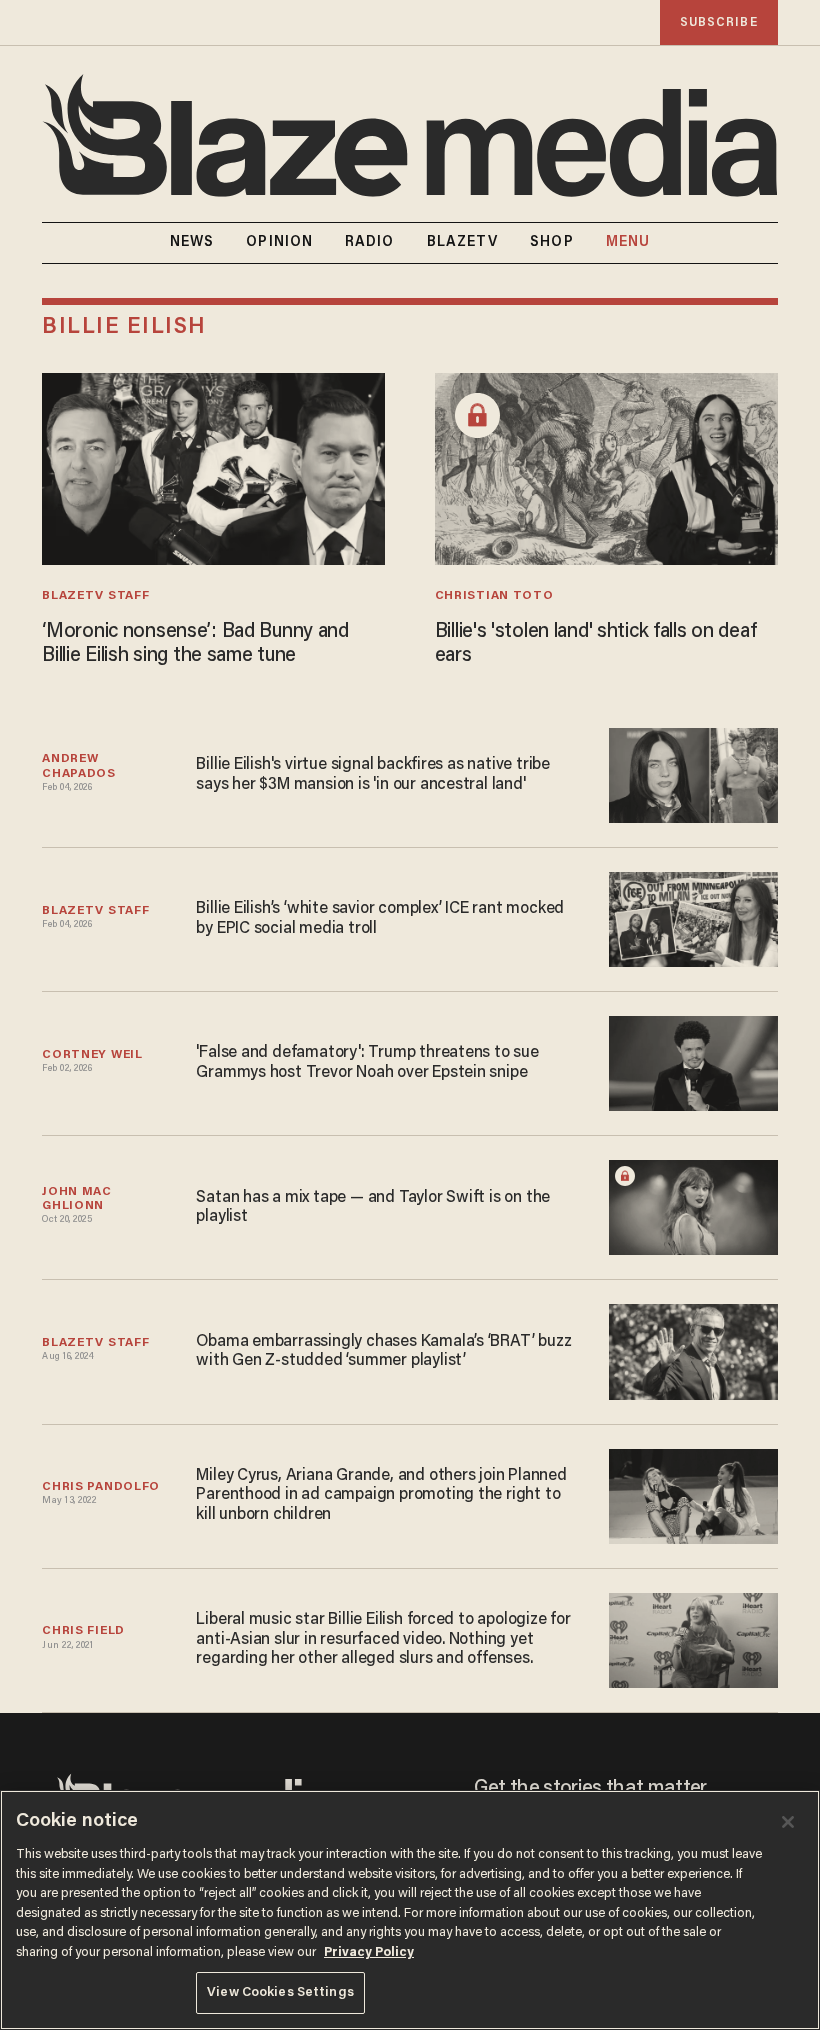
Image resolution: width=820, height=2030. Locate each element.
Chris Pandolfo (101, 1487)
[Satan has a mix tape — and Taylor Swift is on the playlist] (693, 1205)
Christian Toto (494, 596)
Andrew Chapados (79, 766)
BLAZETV (463, 243)
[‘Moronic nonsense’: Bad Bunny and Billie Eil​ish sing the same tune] (213, 466)
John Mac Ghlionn (78, 1199)
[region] (410, 1910)
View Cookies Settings (280, 1992)
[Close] (788, 1822)
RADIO (370, 243)
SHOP (551, 243)
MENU (628, 243)
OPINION (279, 243)
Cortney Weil (92, 1055)
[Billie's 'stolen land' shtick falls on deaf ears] (606, 466)
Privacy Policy (369, 1952)
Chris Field (83, 1631)
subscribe (719, 22)
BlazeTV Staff (95, 596)
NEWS (192, 243)
